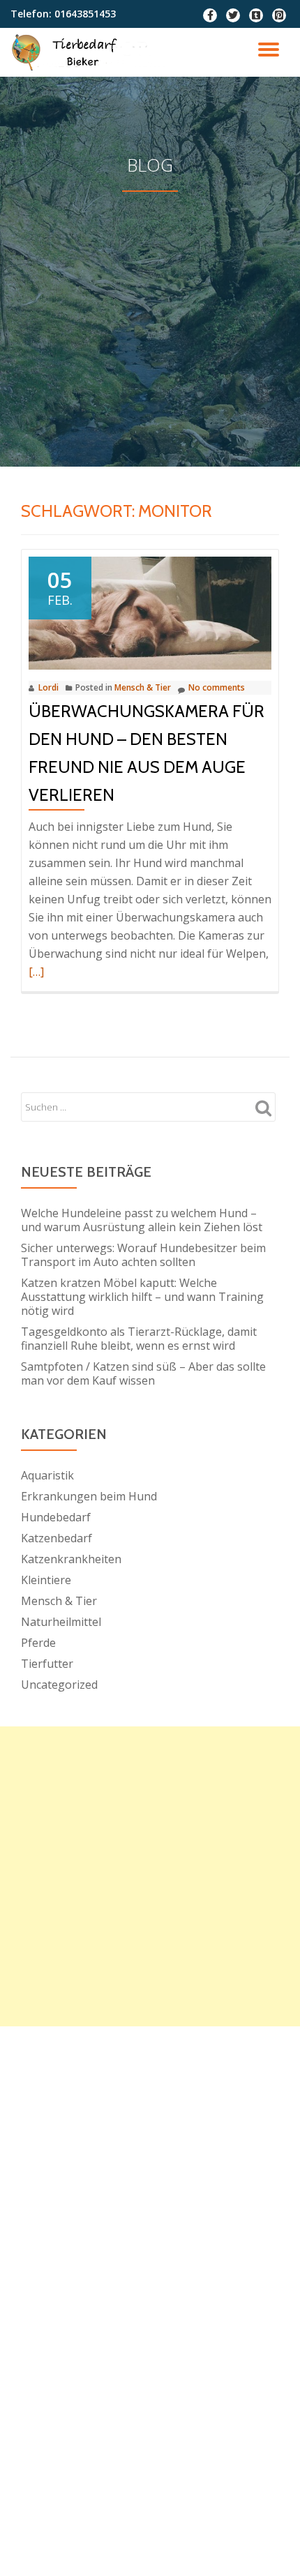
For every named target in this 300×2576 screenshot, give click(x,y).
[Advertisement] (150, 294)
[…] (36, 972)
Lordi (48, 687)
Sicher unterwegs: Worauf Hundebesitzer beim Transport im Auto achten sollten (143, 1255)
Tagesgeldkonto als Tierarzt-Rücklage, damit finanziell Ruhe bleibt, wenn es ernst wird (139, 1339)
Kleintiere (46, 1580)
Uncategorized (59, 1685)
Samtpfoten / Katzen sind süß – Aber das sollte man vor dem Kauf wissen (143, 1373)
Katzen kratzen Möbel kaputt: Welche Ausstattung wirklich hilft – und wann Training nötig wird (142, 1297)
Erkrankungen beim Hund (89, 1496)
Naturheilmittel (61, 1622)
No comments (217, 687)
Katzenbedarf (57, 1538)
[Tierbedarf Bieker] (91, 52)
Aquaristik (47, 1475)
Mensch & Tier (143, 687)
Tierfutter (47, 1664)
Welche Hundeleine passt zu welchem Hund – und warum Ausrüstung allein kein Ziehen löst (142, 1220)
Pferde (38, 1643)
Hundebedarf (56, 1517)
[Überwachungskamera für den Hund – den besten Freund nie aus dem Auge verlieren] (150, 612)
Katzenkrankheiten (71, 1559)
